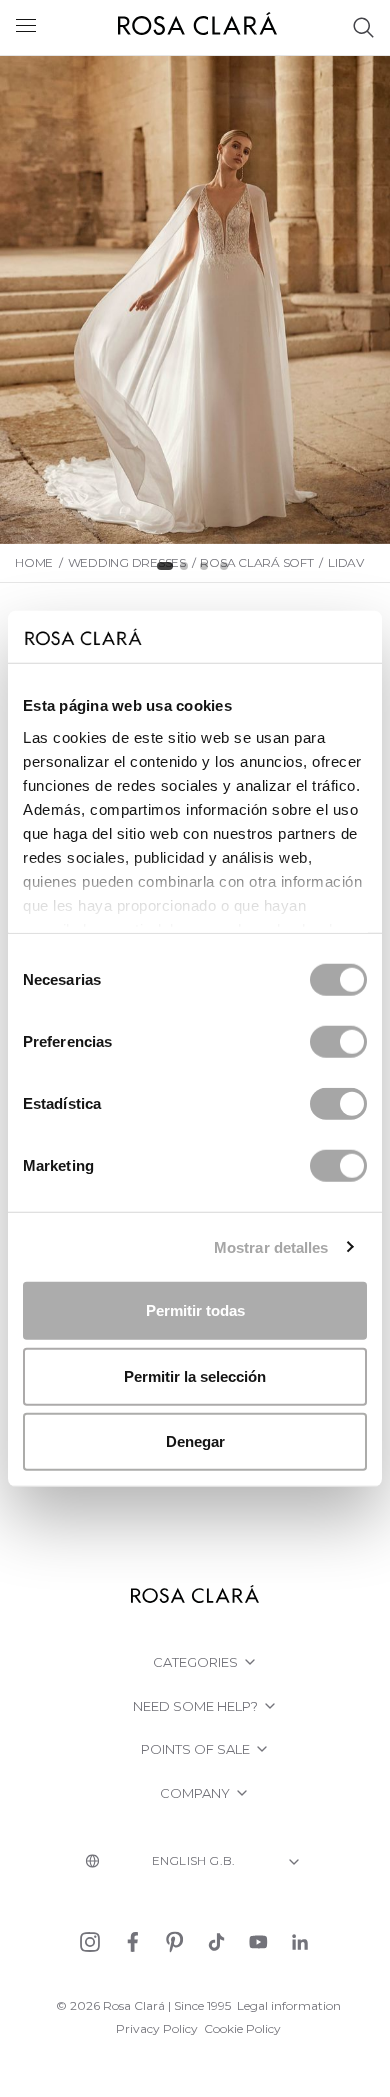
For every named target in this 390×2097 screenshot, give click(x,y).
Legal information (289, 2005)
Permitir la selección (195, 1375)
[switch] (338, 1042)
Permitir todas (195, 1310)
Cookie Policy (242, 2028)
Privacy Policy (157, 2028)
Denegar (195, 1441)
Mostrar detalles (271, 1246)
